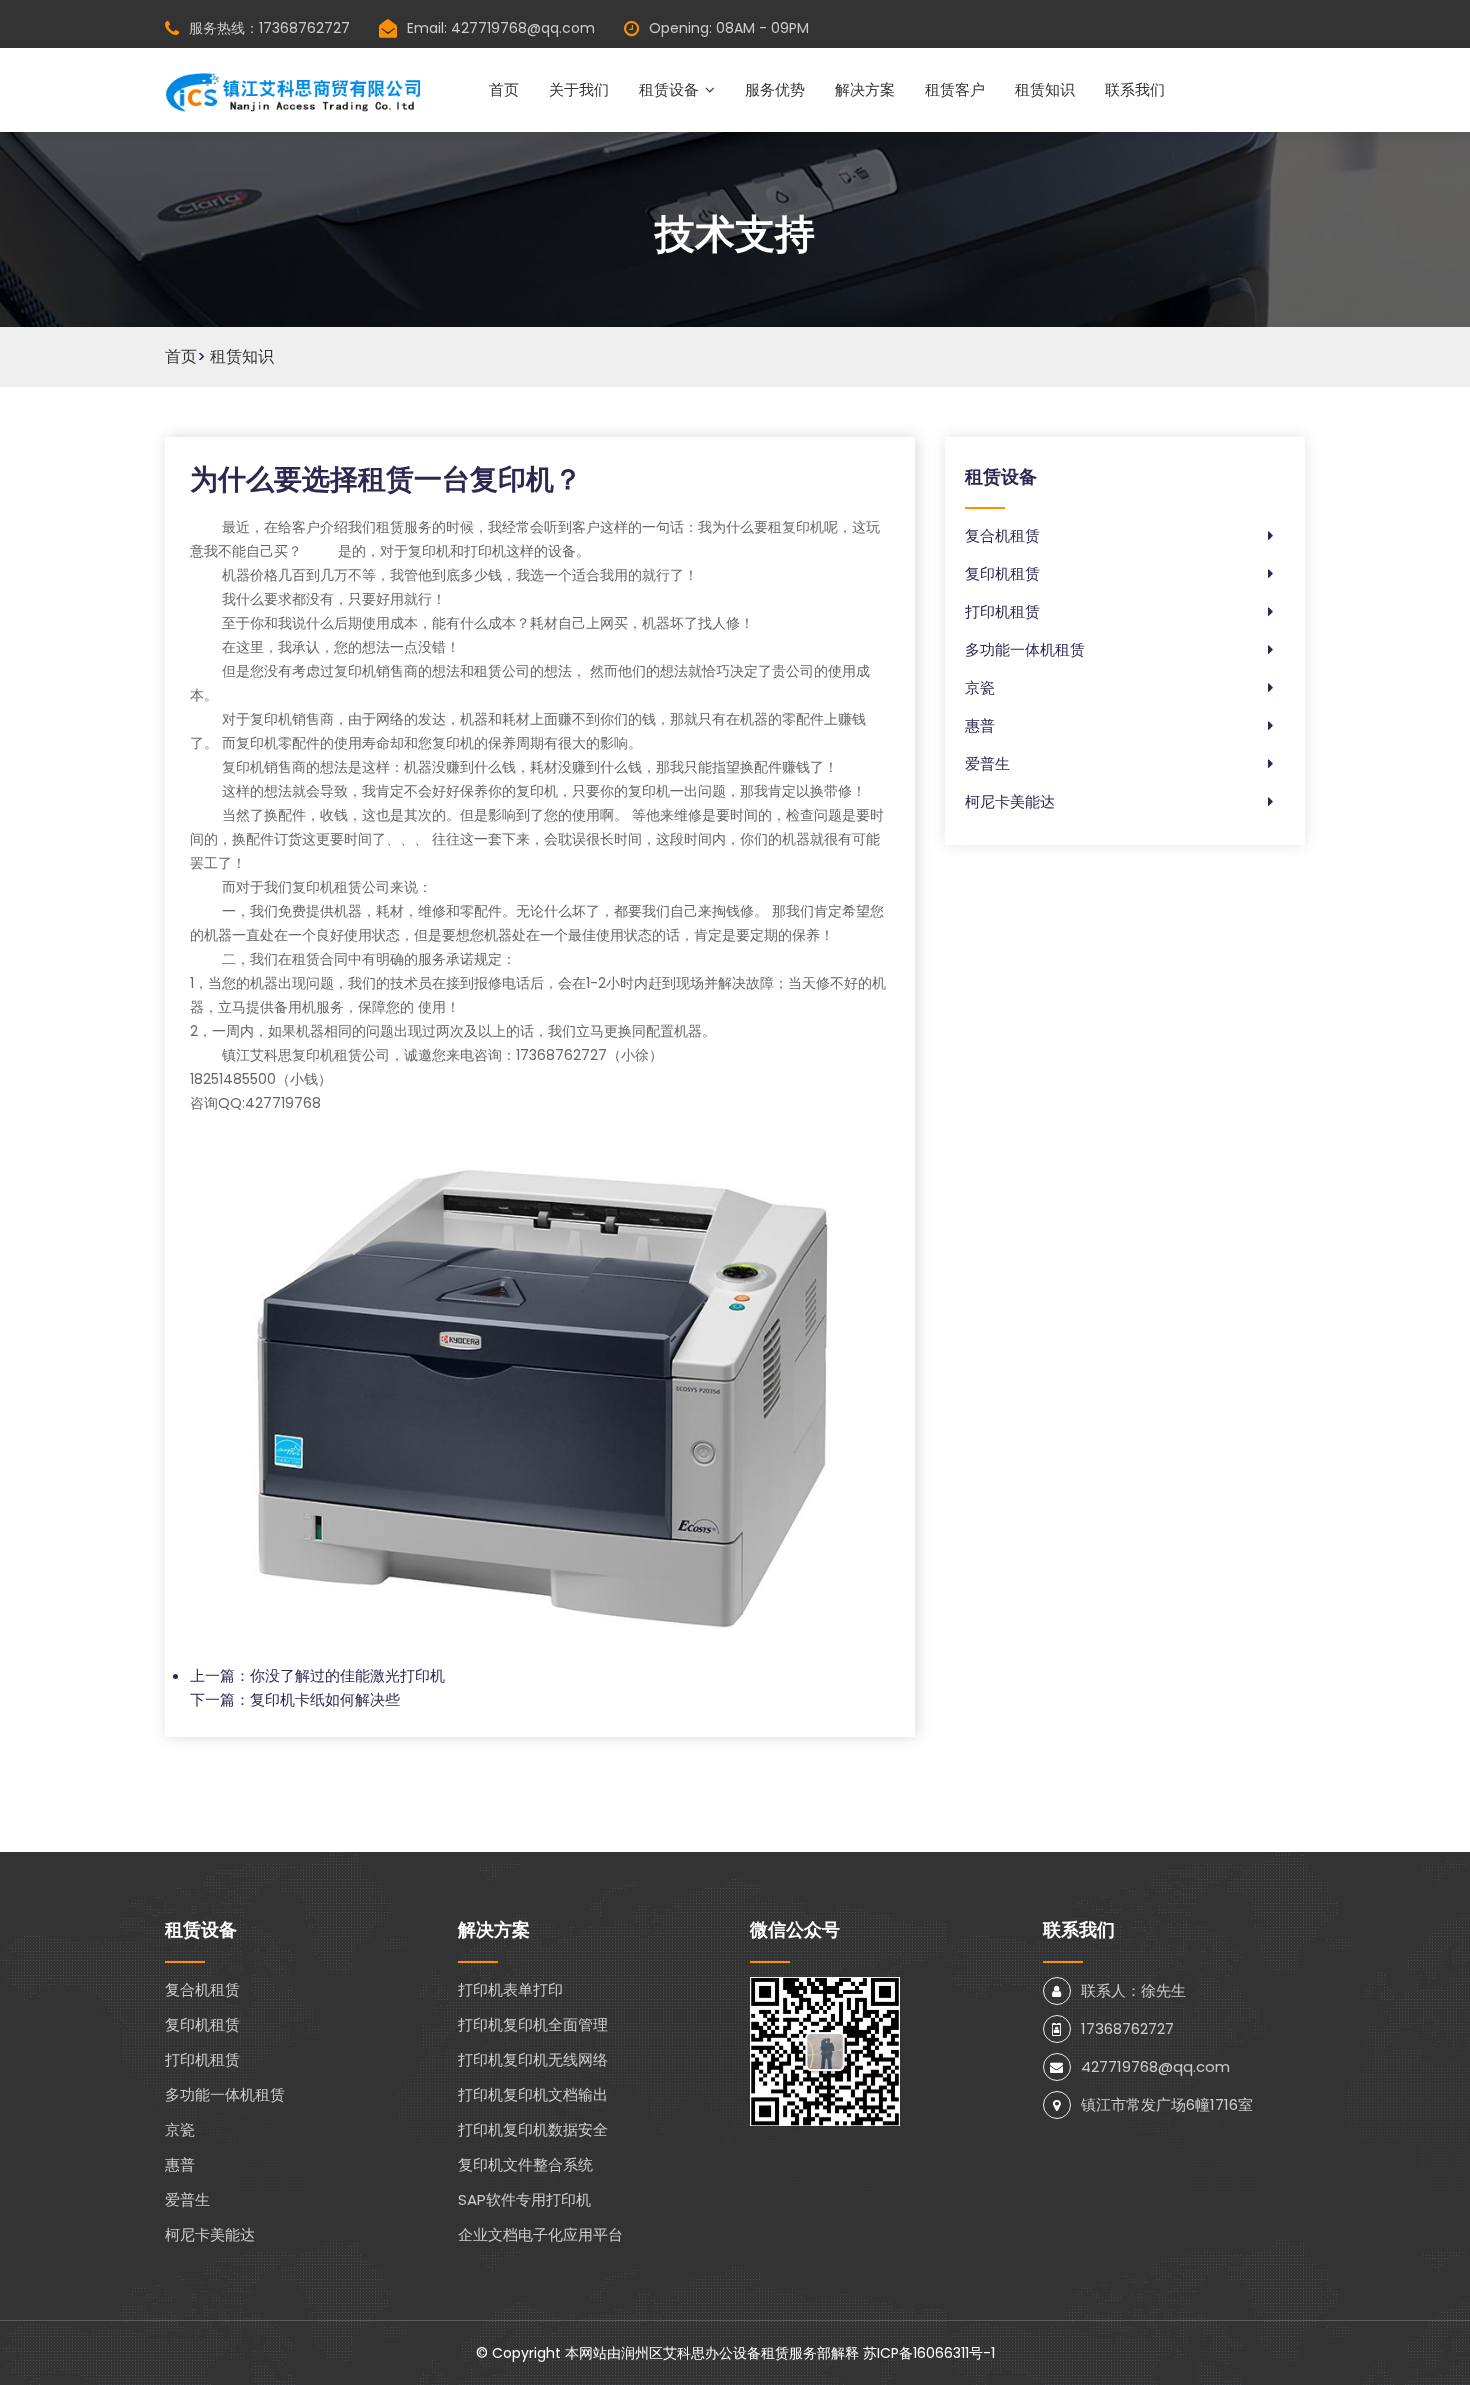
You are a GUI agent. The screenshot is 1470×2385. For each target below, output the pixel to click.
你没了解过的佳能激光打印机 (347, 1675)
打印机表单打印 (510, 1989)
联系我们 (1135, 89)
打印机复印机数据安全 (533, 2129)
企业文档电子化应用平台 (540, 2234)
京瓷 (980, 687)
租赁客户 (955, 89)
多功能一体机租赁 (1025, 649)
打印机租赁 (1002, 611)
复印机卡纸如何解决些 (325, 1699)
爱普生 (987, 763)
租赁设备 (669, 89)
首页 (504, 89)
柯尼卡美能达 (1010, 801)
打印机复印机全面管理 (533, 2024)
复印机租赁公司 (341, 887)
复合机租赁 (1002, 535)
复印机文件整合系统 (525, 2164)
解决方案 (865, 89)
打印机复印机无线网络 (533, 2059)
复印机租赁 (1002, 573)
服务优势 (775, 89)
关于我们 (579, 89)
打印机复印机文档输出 (533, 2094)
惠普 (980, 725)
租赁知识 (1045, 89)
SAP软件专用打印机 (524, 2199)
